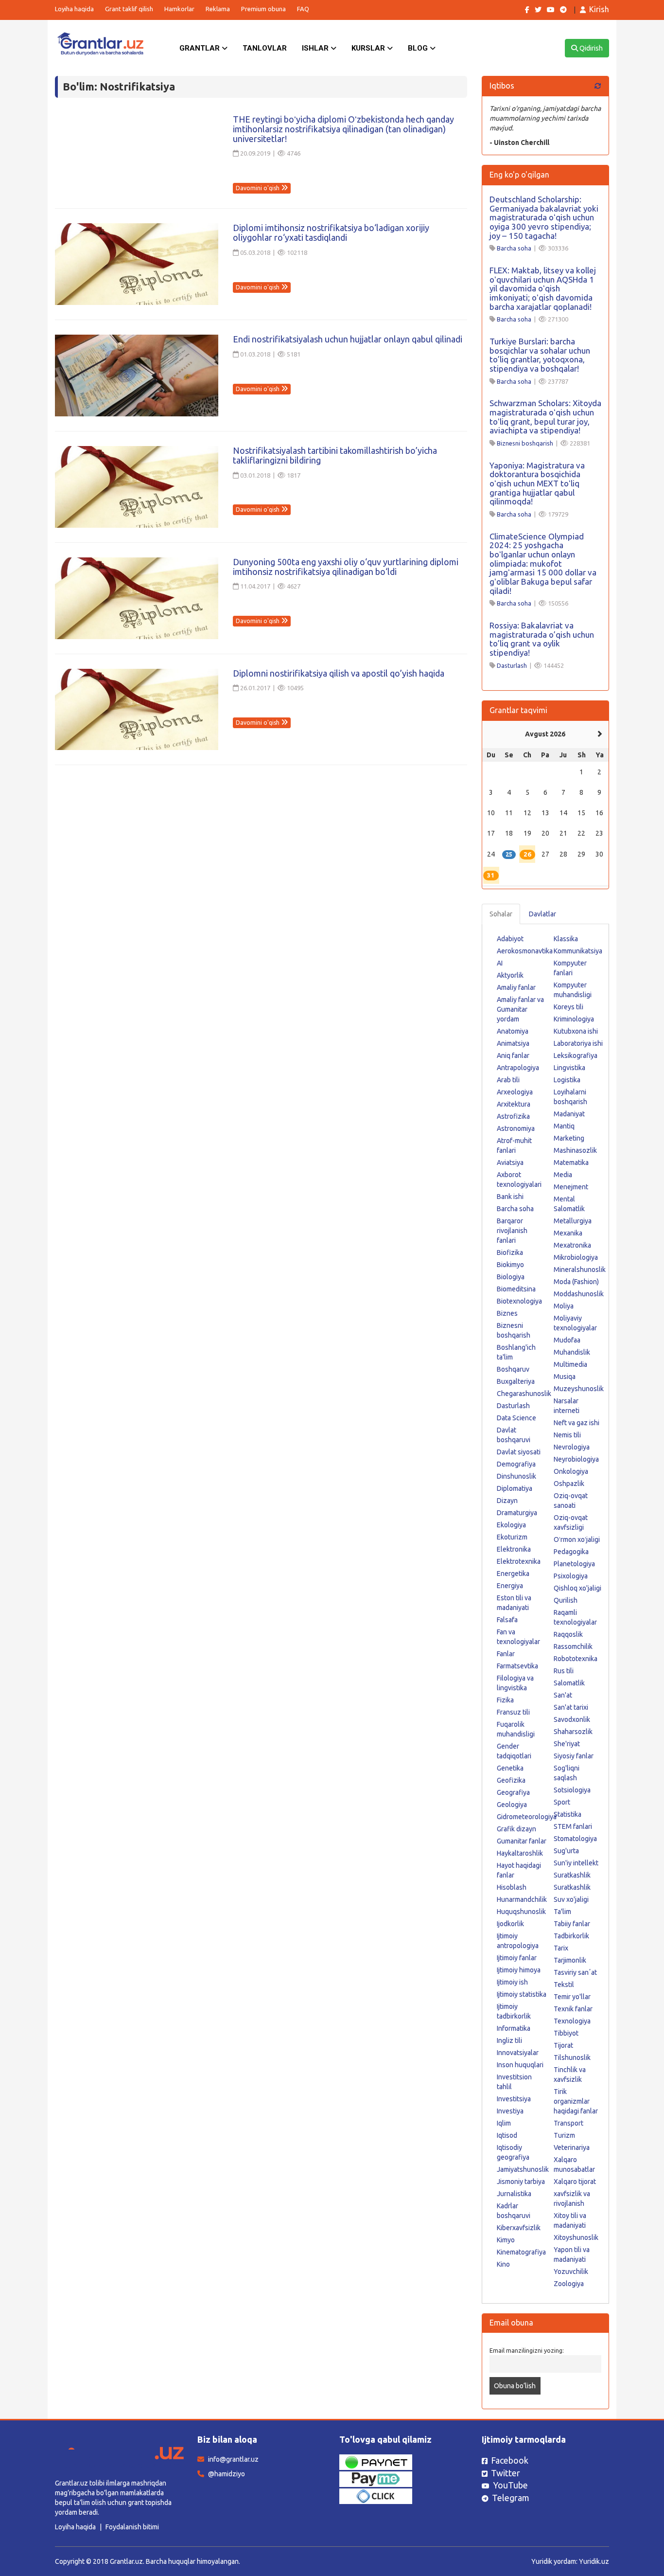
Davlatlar (542, 914)
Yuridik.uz (594, 2561)
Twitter (506, 2473)
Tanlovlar (265, 48)
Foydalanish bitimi (132, 2527)
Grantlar (201, 48)
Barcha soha (514, 248)
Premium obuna (263, 9)
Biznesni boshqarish (525, 443)
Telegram (511, 2498)
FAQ (303, 9)
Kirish (599, 9)
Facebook (510, 2460)
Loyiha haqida (74, 9)
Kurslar (369, 48)
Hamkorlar (179, 9)
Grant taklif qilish (129, 9)
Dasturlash (512, 665)
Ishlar (316, 48)
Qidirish (590, 48)
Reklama (218, 9)
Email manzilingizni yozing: (527, 2350)
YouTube (510, 2485)
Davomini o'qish (258, 188)
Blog (419, 48)
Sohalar (501, 914)
